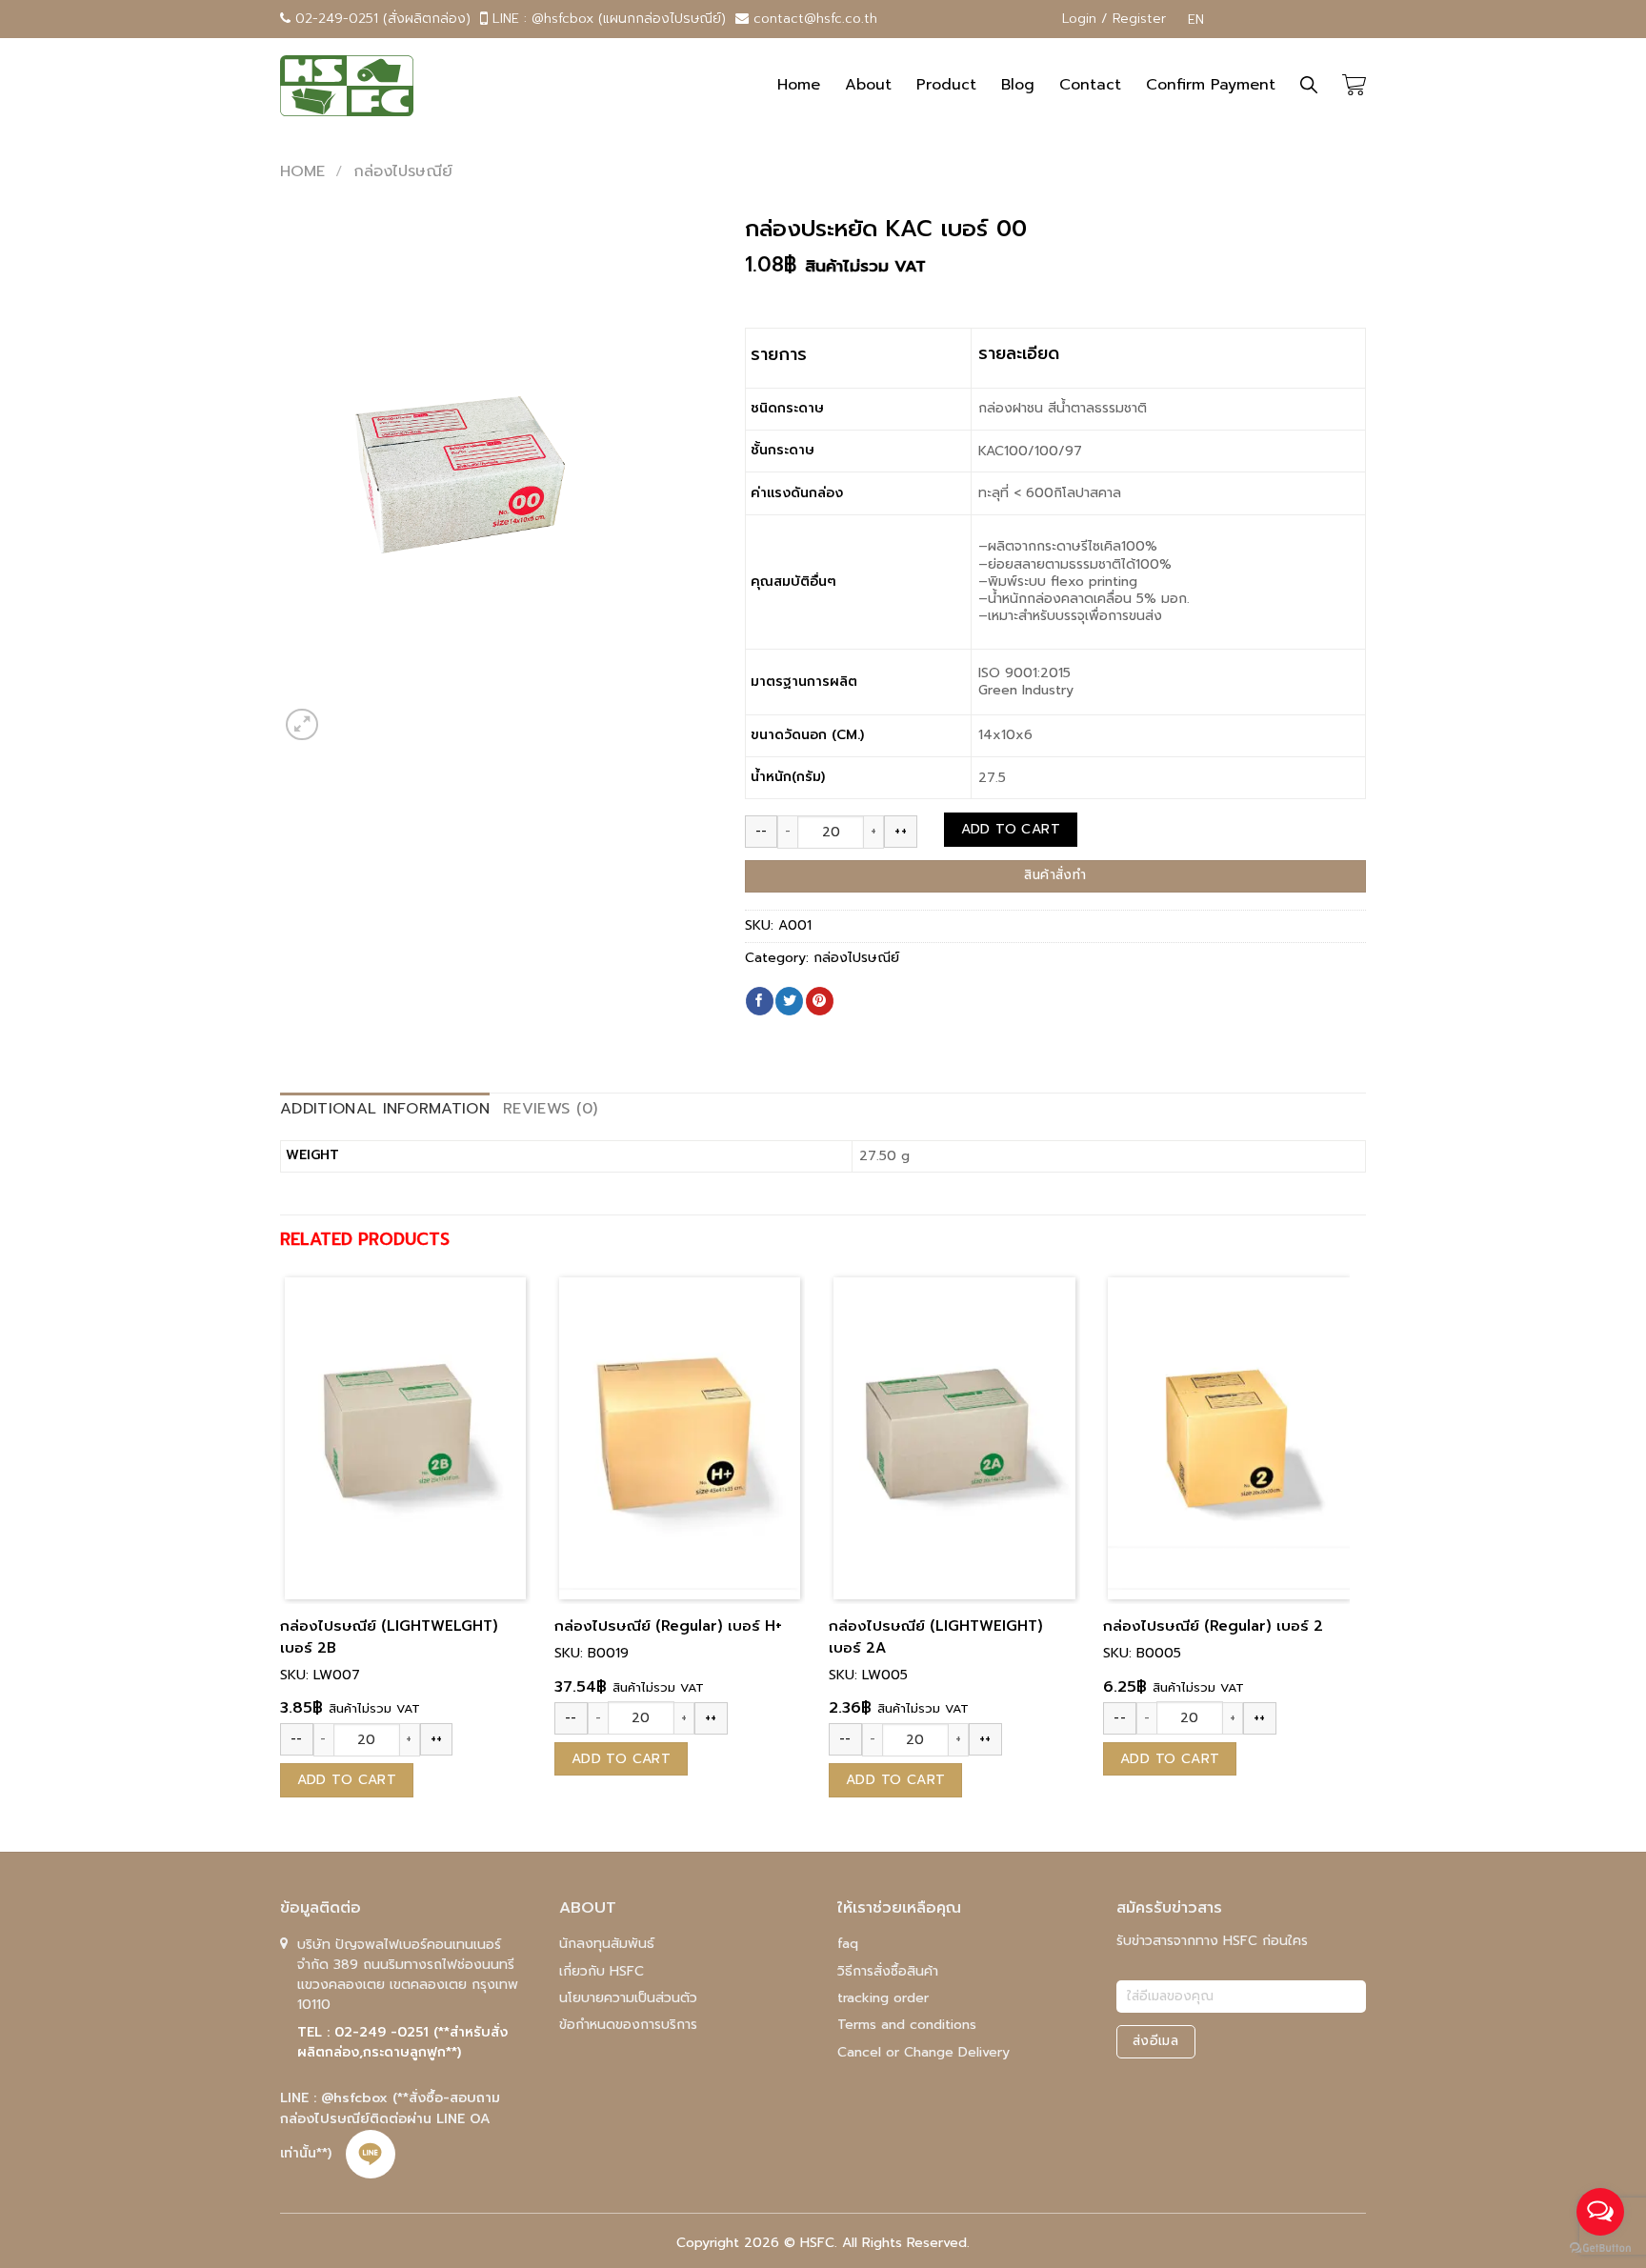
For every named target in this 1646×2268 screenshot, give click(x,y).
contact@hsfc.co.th (813, 19)
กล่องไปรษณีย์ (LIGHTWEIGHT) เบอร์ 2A (936, 1637)
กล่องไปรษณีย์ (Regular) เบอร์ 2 (1213, 1626)
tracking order (883, 1998)
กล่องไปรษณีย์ (403, 171)
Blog (1018, 85)
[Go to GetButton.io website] (1600, 2248)
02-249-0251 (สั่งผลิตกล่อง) (381, 19)
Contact (1090, 85)
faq (848, 1944)
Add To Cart (1011, 829)
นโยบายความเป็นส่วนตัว (628, 1998)
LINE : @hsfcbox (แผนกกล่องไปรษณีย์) (607, 19)
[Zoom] (302, 725)
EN (1191, 20)
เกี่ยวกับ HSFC (602, 1971)
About (868, 85)
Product (946, 85)
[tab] (385, 1110)
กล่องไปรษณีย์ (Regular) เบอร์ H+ (668, 1626)
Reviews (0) (551, 1109)
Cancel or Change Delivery (923, 2052)
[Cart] (1354, 86)
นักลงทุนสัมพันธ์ (607, 1944)
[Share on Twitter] (789, 1001)
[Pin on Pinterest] (820, 1001)
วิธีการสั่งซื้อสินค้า (888, 1971)
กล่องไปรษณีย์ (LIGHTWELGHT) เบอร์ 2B (389, 1637)
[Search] (1309, 86)
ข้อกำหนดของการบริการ (628, 2025)
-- (762, 831)
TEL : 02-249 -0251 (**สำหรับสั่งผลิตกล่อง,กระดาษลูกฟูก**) (402, 2042)
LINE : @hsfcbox (336, 2098)
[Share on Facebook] (760, 1001)
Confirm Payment (1211, 85)
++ (901, 831)
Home (799, 85)
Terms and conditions (907, 2025)
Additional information (385, 1109)
